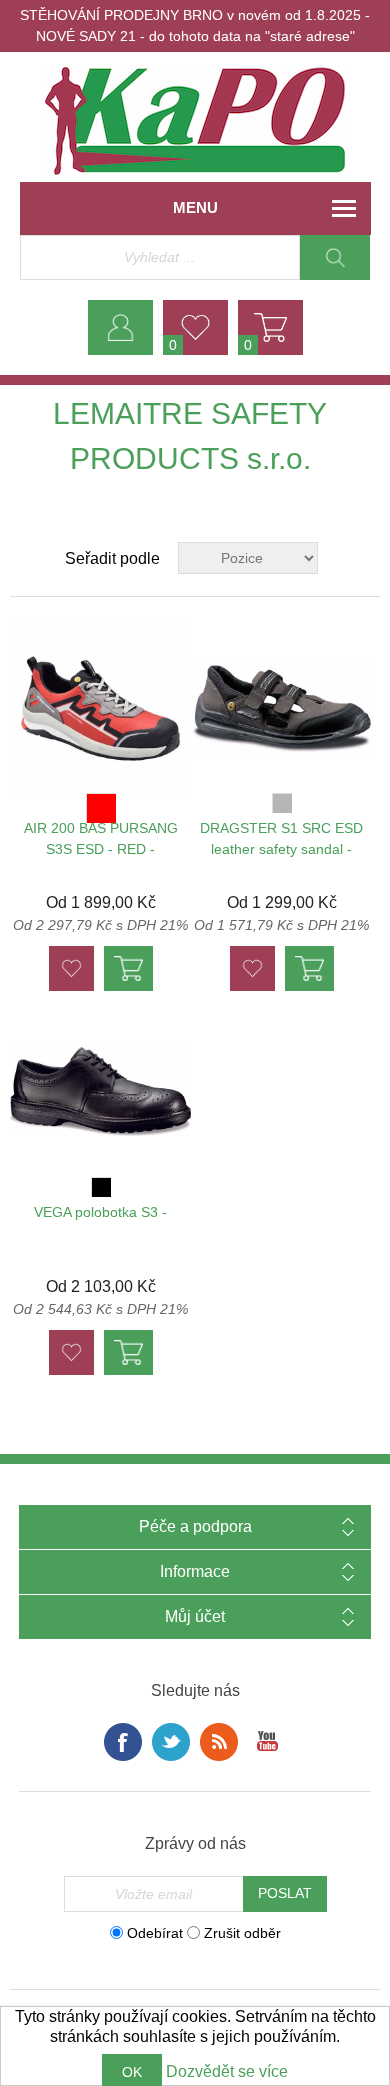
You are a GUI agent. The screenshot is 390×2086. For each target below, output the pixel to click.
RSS (219, 1742)
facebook (123, 1742)
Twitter (171, 1742)
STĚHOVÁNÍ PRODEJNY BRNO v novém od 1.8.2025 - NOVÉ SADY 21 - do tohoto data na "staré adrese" (195, 25)
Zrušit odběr (242, 1932)
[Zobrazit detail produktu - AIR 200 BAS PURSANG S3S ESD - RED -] (100, 707)
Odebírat (155, 1932)
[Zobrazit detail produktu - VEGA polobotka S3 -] (100, 1091)
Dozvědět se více (227, 2071)
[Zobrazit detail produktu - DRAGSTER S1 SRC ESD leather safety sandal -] (281, 707)
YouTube (267, 1742)
